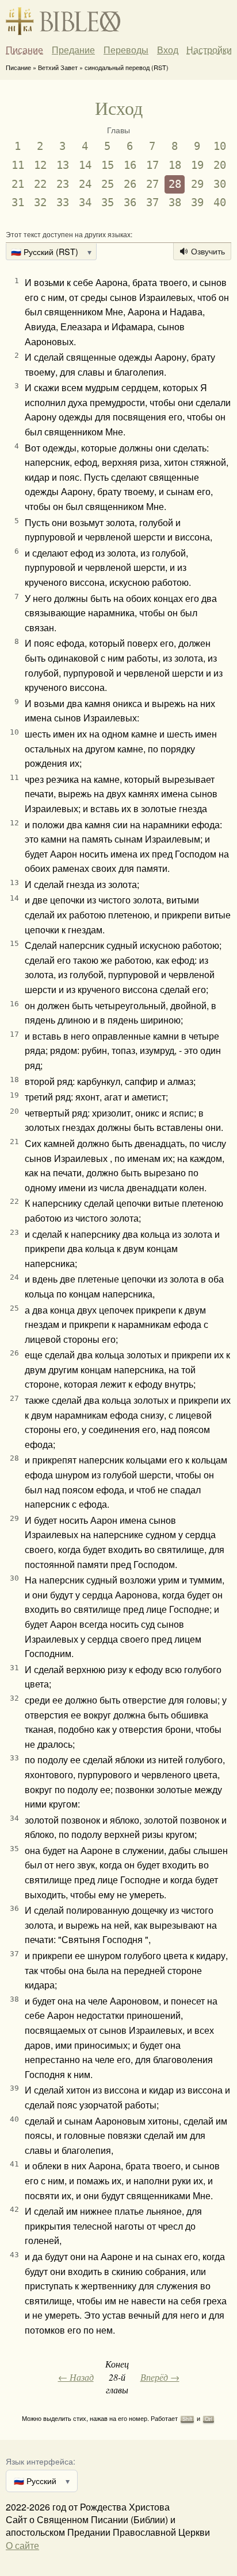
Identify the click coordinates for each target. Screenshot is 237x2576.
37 (152, 202)
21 (18, 184)
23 (63, 184)
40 (220, 202)
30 (220, 184)
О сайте (22, 2545)
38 (175, 202)
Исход (119, 108)
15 (108, 165)
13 (63, 165)
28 (175, 184)
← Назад (76, 2377)
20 (220, 165)
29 (197, 184)
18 (175, 165)
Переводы (126, 50)
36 (130, 202)
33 (63, 202)
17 (152, 165)
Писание (24, 50)
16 (130, 165)
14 (85, 165)
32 (40, 202)
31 (18, 202)
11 (18, 165)
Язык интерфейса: (41, 2461)
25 (108, 184)
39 (197, 202)
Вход (168, 50)
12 (40, 165)
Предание (73, 50)
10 (220, 146)
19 (197, 165)
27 (152, 184)
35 (108, 202)
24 (85, 184)
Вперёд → (160, 2377)
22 (40, 184)
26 (130, 184)
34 (85, 202)
